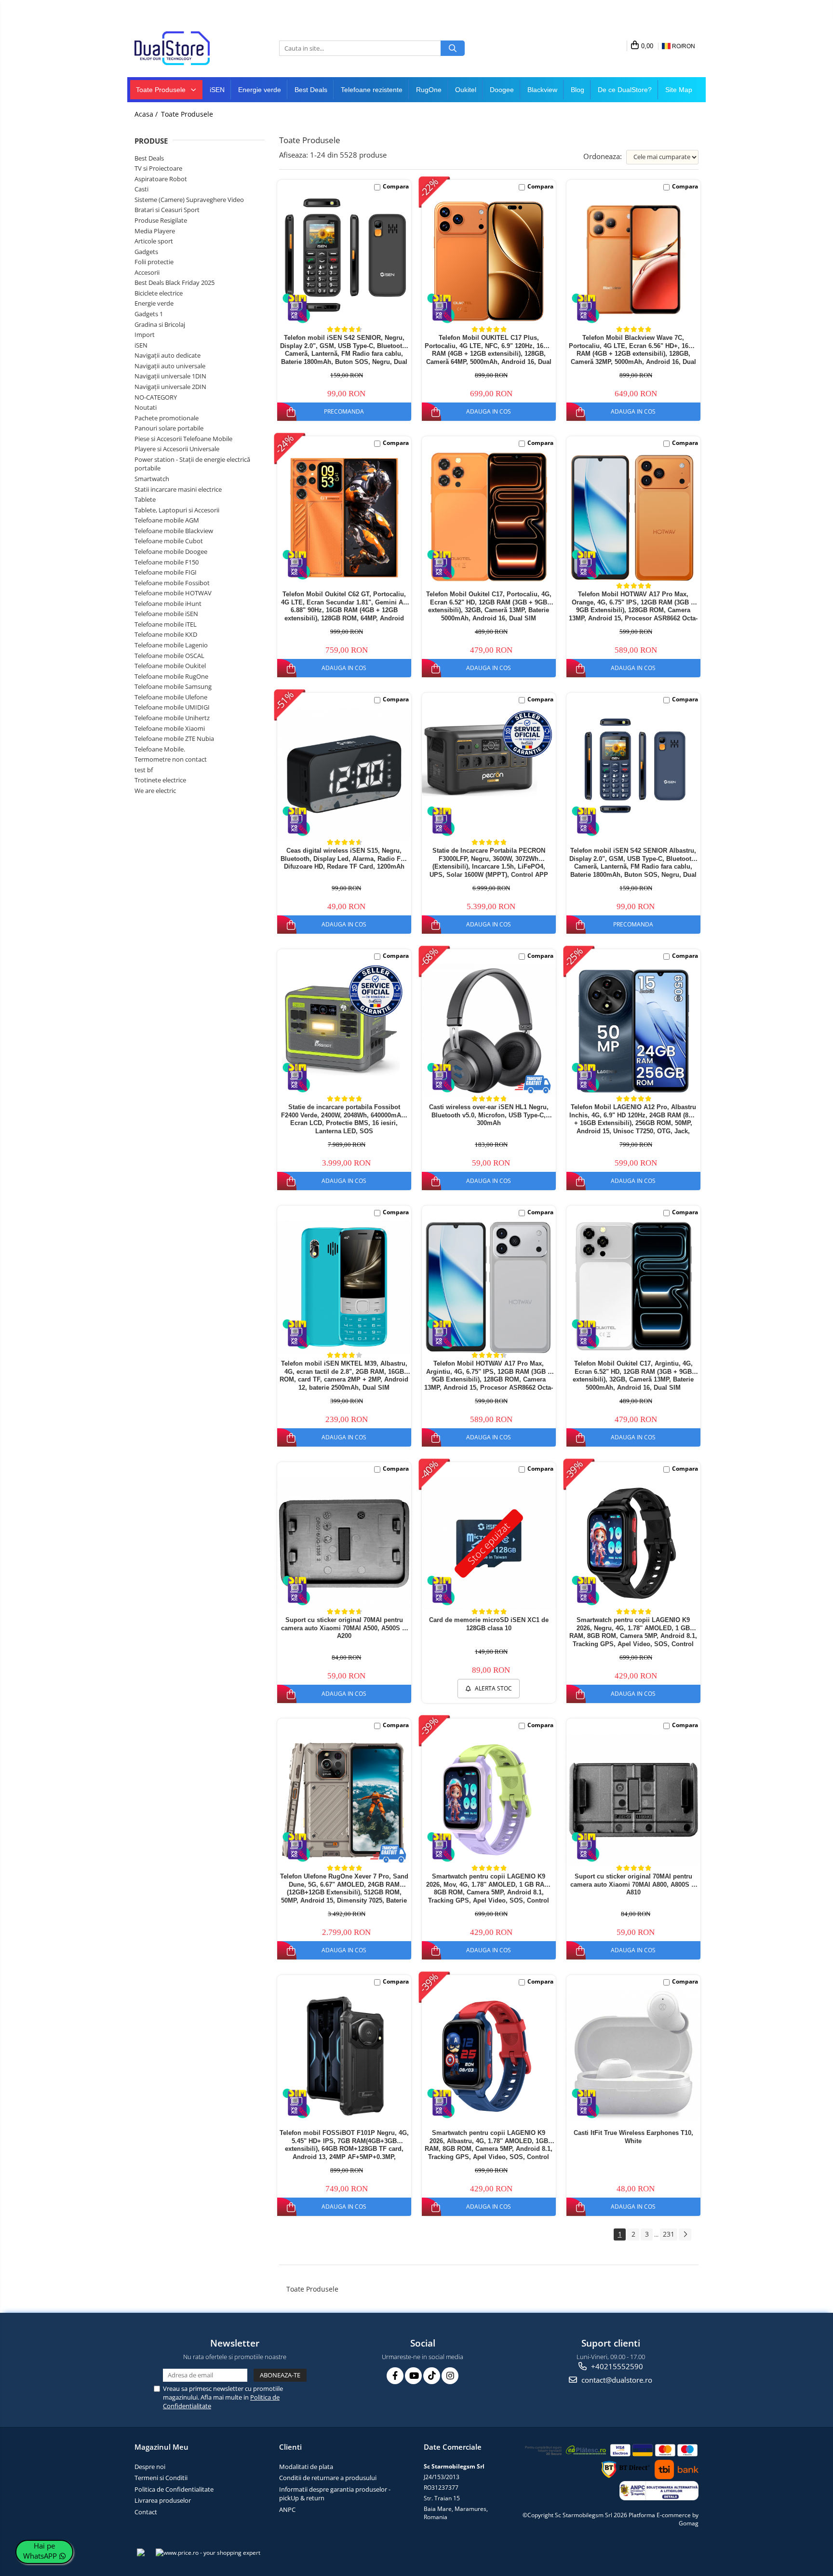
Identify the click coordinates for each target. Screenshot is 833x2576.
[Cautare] (453, 48)
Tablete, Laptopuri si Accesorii (177, 510)
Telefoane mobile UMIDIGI (172, 707)
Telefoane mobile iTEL (166, 624)
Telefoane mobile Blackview (174, 531)
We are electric (155, 791)
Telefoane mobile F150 (167, 562)
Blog (578, 90)
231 (669, 2234)
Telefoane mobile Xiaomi (170, 728)
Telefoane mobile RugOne (171, 676)
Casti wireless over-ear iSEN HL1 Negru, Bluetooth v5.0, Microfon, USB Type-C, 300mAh (489, 1115)
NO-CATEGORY (156, 397)
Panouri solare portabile (169, 428)
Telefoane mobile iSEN (166, 614)
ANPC (287, 2509)
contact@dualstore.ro (616, 2380)
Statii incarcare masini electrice (178, 489)
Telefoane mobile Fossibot (172, 583)
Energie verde (260, 90)
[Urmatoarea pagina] (685, 2234)
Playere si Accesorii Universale (177, 449)
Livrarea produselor (163, 2500)
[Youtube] (413, 2376)
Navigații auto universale (170, 366)
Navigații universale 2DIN (170, 387)
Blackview (542, 90)
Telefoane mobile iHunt (168, 604)
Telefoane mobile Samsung (173, 686)
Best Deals (311, 90)
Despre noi (150, 2467)
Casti (141, 189)
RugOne (429, 90)
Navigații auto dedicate (168, 355)
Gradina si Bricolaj (160, 324)
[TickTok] (432, 2376)
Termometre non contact (171, 759)
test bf (144, 770)
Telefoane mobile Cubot (169, 541)
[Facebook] (395, 2376)
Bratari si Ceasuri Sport (167, 210)
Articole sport (154, 241)
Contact (146, 2512)
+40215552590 (616, 2366)
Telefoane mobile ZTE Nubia (174, 738)
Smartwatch (152, 479)
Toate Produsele (162, 90)
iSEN (217, 90)
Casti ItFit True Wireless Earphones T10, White (633, 2137)
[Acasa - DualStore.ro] (183, 48)
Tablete (145, 499)
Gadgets (146, 252)
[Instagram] (450, 2376)
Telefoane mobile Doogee (171, 551)
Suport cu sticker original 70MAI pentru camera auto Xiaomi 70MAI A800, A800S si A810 (633, 1885)
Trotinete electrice (160, 780)
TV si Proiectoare (158, 168)
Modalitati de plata (306, 2467)
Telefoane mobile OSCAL (169, 656)
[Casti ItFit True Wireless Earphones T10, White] (633, 2055)
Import (145, 335)
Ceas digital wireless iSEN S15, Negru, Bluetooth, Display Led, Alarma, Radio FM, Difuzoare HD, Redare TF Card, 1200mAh (344, 859)
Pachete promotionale (167, 418)
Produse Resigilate (161, 220)
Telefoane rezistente (372, 90)
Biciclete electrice (159, 293)
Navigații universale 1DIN (170, 376)
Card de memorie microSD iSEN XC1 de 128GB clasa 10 (489, 1624)
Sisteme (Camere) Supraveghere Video (189, 200)
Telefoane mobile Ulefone (171, 697)
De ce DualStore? (625, 90)
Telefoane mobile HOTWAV (173, 593)
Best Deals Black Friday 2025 (175, 282)
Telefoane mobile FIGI (166, 572)
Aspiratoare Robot (161, 179)
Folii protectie (154, 262)
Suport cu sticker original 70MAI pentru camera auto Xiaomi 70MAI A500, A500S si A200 (344, 1628)
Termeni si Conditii (161, 2478)
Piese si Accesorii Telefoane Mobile (183, 439)
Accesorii (147, 272)
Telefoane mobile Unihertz (172, 718)
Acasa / (147, 114)
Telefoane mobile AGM (167, 520)
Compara (396, 186)
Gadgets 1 (149, 314)
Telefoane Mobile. (160, 749)
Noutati (146, 407)
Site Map (679, 90)
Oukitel (466, 90)
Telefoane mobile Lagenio (171, 645)
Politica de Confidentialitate (174, 2489)
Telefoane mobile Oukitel (170, 666)
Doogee (502, 90)
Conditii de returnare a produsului (328, 2478)
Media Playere (155, 231)
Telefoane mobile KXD (166, 634)
